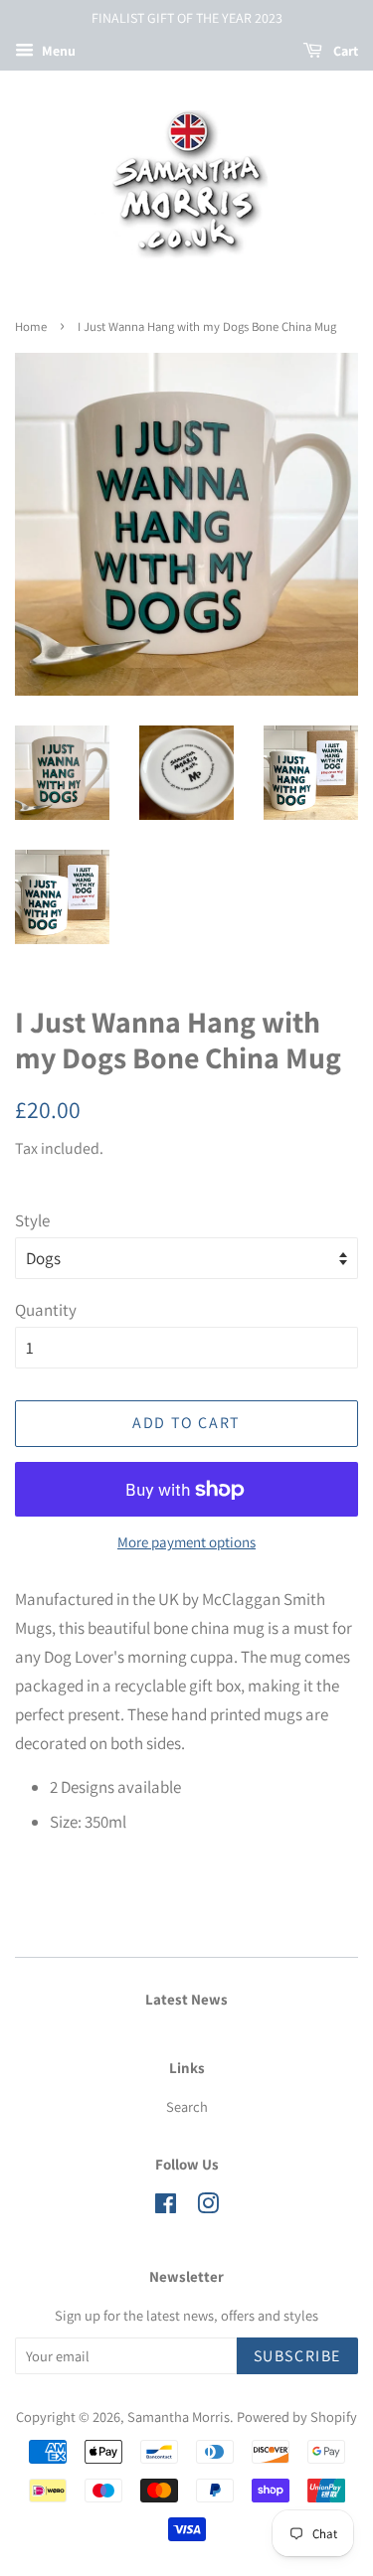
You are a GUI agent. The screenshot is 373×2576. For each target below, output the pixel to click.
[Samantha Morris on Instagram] (208, 2207)
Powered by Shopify (297, 2416)
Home (31, 326)
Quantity (46, 1310)
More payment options (186, 1542)
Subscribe (297, 2356)
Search (187, 2106)
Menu (57, 51)
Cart (344, 51)
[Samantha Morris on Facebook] (166, 2207)
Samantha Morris (179, 2416)
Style (32, 1220)
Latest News (186, 1999)
